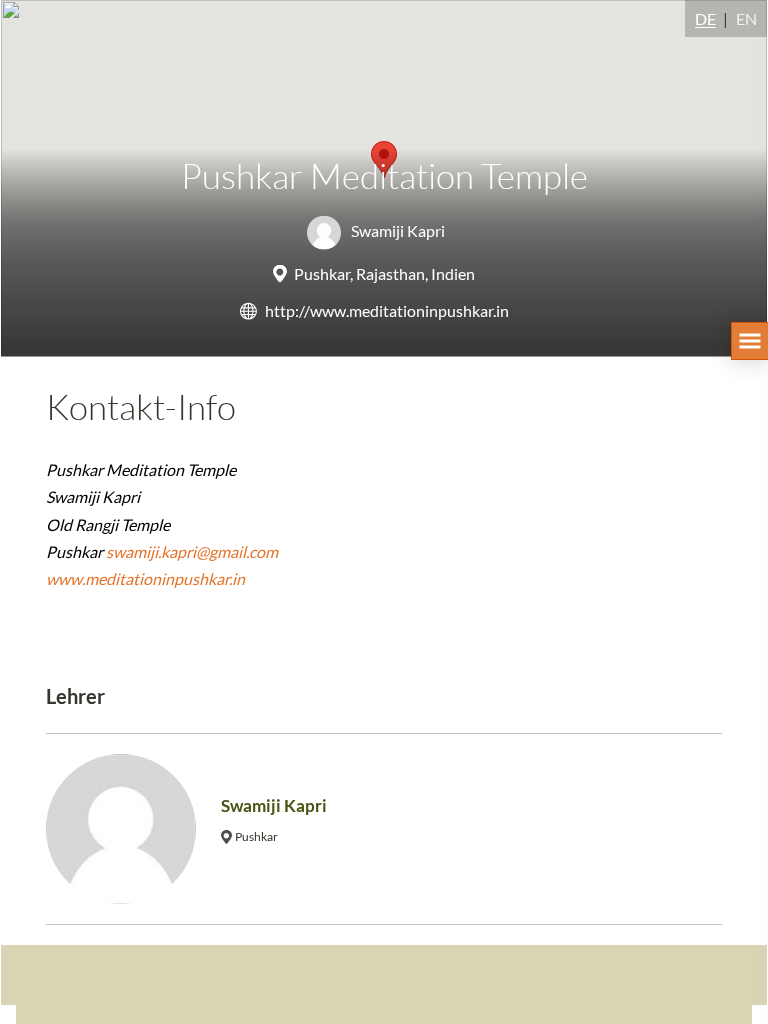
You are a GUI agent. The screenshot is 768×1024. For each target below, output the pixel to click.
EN (746, 18)
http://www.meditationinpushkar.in (387, 310)
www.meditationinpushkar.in (145, 578)
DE (705, 18)
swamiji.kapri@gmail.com (192, 551)
